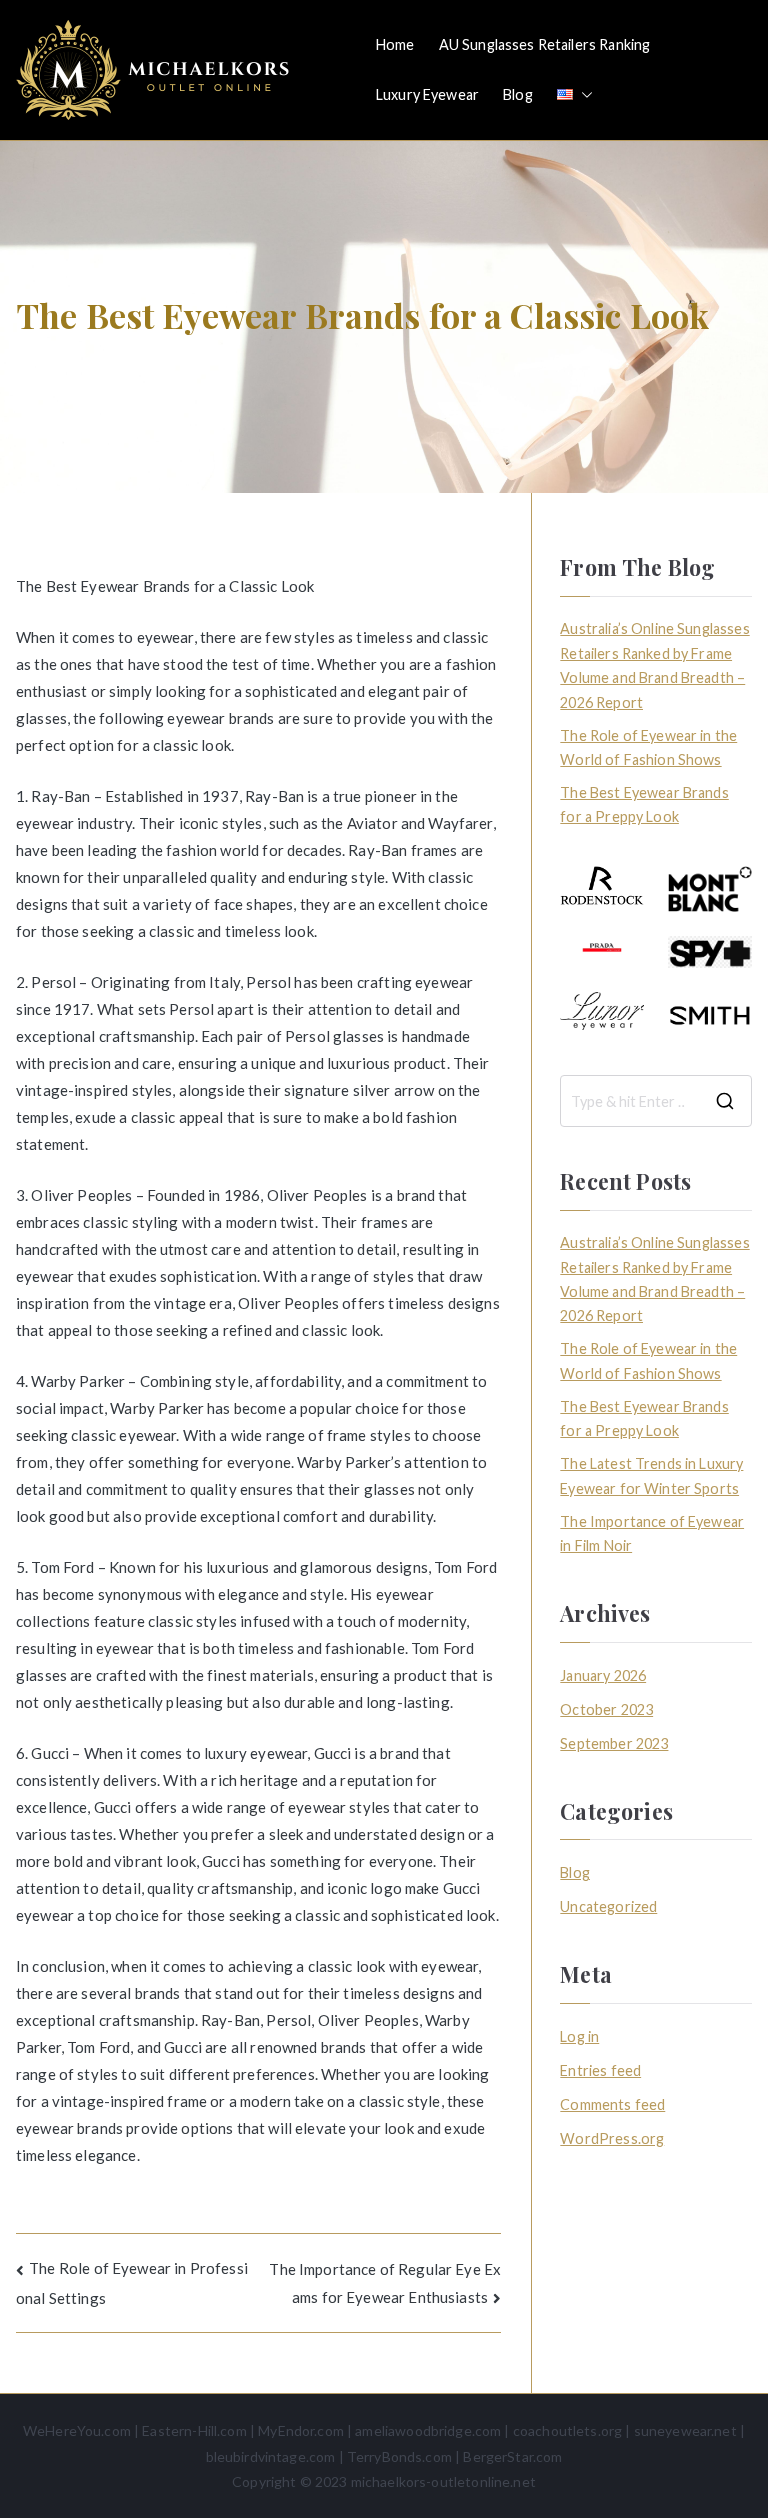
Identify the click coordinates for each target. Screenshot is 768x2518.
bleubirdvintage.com (271, 2456)
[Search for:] (656, 1101)
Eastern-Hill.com (194, 2430)
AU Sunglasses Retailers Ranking (545, 44)
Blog (518, 94)
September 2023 (614, 1743)
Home (395, 44)
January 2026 (603, 1675)
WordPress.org (612, 2138)
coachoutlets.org (567, 2430)
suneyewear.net (685, 2430)
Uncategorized (608, 1906)
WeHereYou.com (77, 2430)
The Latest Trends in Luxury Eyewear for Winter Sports (651, 1475)
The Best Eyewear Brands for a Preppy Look (644, 804)
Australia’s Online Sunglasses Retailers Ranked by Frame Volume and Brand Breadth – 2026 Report (654, 665)
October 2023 (606, 1709)
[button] (583, 95)
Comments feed (612, 2104)
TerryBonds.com (399, 2456)
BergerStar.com (512, 2456)
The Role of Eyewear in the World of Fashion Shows (648, 747)
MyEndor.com (301, 2430)
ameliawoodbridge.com (428, 2430)
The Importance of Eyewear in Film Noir (652, 1533)
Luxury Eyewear (427, 94)
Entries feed (600, 2070)
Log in (579, 2036)
